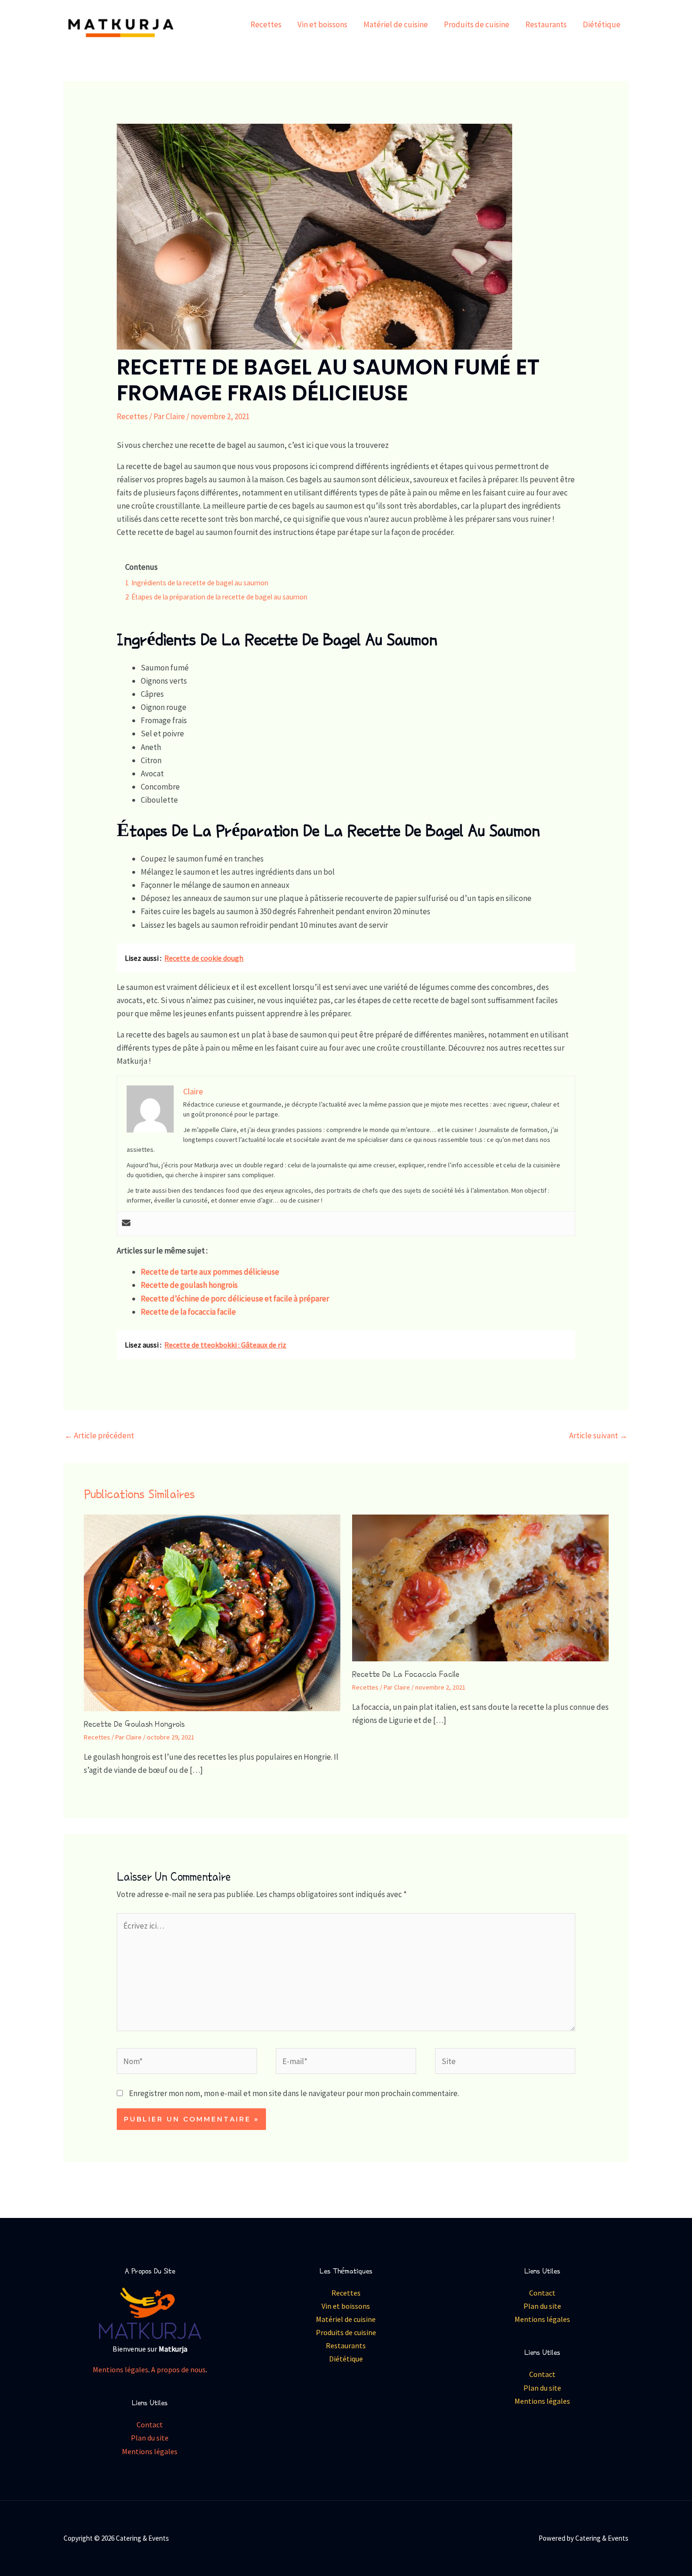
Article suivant (598, 1436)
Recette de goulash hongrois (189, 1285)
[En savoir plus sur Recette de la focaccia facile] (480, 1587)
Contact (150, 2424)
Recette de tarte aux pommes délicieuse (210, 1272)
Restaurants (546, 24)
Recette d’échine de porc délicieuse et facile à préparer (235, 1299)
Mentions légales (121, 2369)
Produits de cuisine (477, 24)
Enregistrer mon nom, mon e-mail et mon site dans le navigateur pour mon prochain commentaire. (294, 2093)
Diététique (602, 24)
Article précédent (99, 1436)
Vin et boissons (322, 24)
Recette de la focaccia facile (188, 1312)
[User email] (126, 1224)
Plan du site (150, 2438)
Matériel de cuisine (396, 24)
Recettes (266, 24)
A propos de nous (178, 2369)
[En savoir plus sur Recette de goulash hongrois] (212, 1612)
